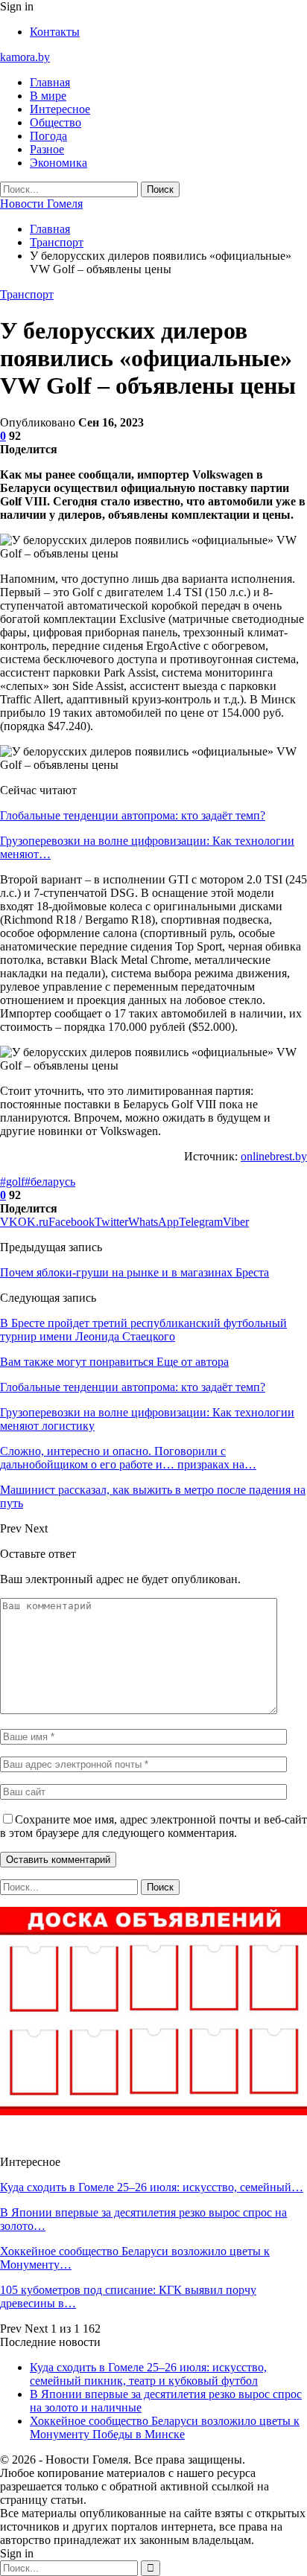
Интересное (60, 109)
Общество (56, 122)
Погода (48, 136)
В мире (48, 96)
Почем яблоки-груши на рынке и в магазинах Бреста (134, 1272)
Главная (50, 82)
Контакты (55, 32)
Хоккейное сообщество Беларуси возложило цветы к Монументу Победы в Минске (165, 2428)
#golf (12, 1182)
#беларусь (50, 1182)
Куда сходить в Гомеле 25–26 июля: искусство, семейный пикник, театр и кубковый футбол (148, 2374)
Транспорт (27, 294)
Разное (47, 149)
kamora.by (25, 57)
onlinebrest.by (274, 1156)
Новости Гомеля (41, 204)
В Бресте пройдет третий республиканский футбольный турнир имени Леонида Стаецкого (143, 1330)
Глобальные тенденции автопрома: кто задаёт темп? (133, 815)
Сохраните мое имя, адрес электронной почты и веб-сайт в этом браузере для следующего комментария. (153, 1826)
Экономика (58, 163)
